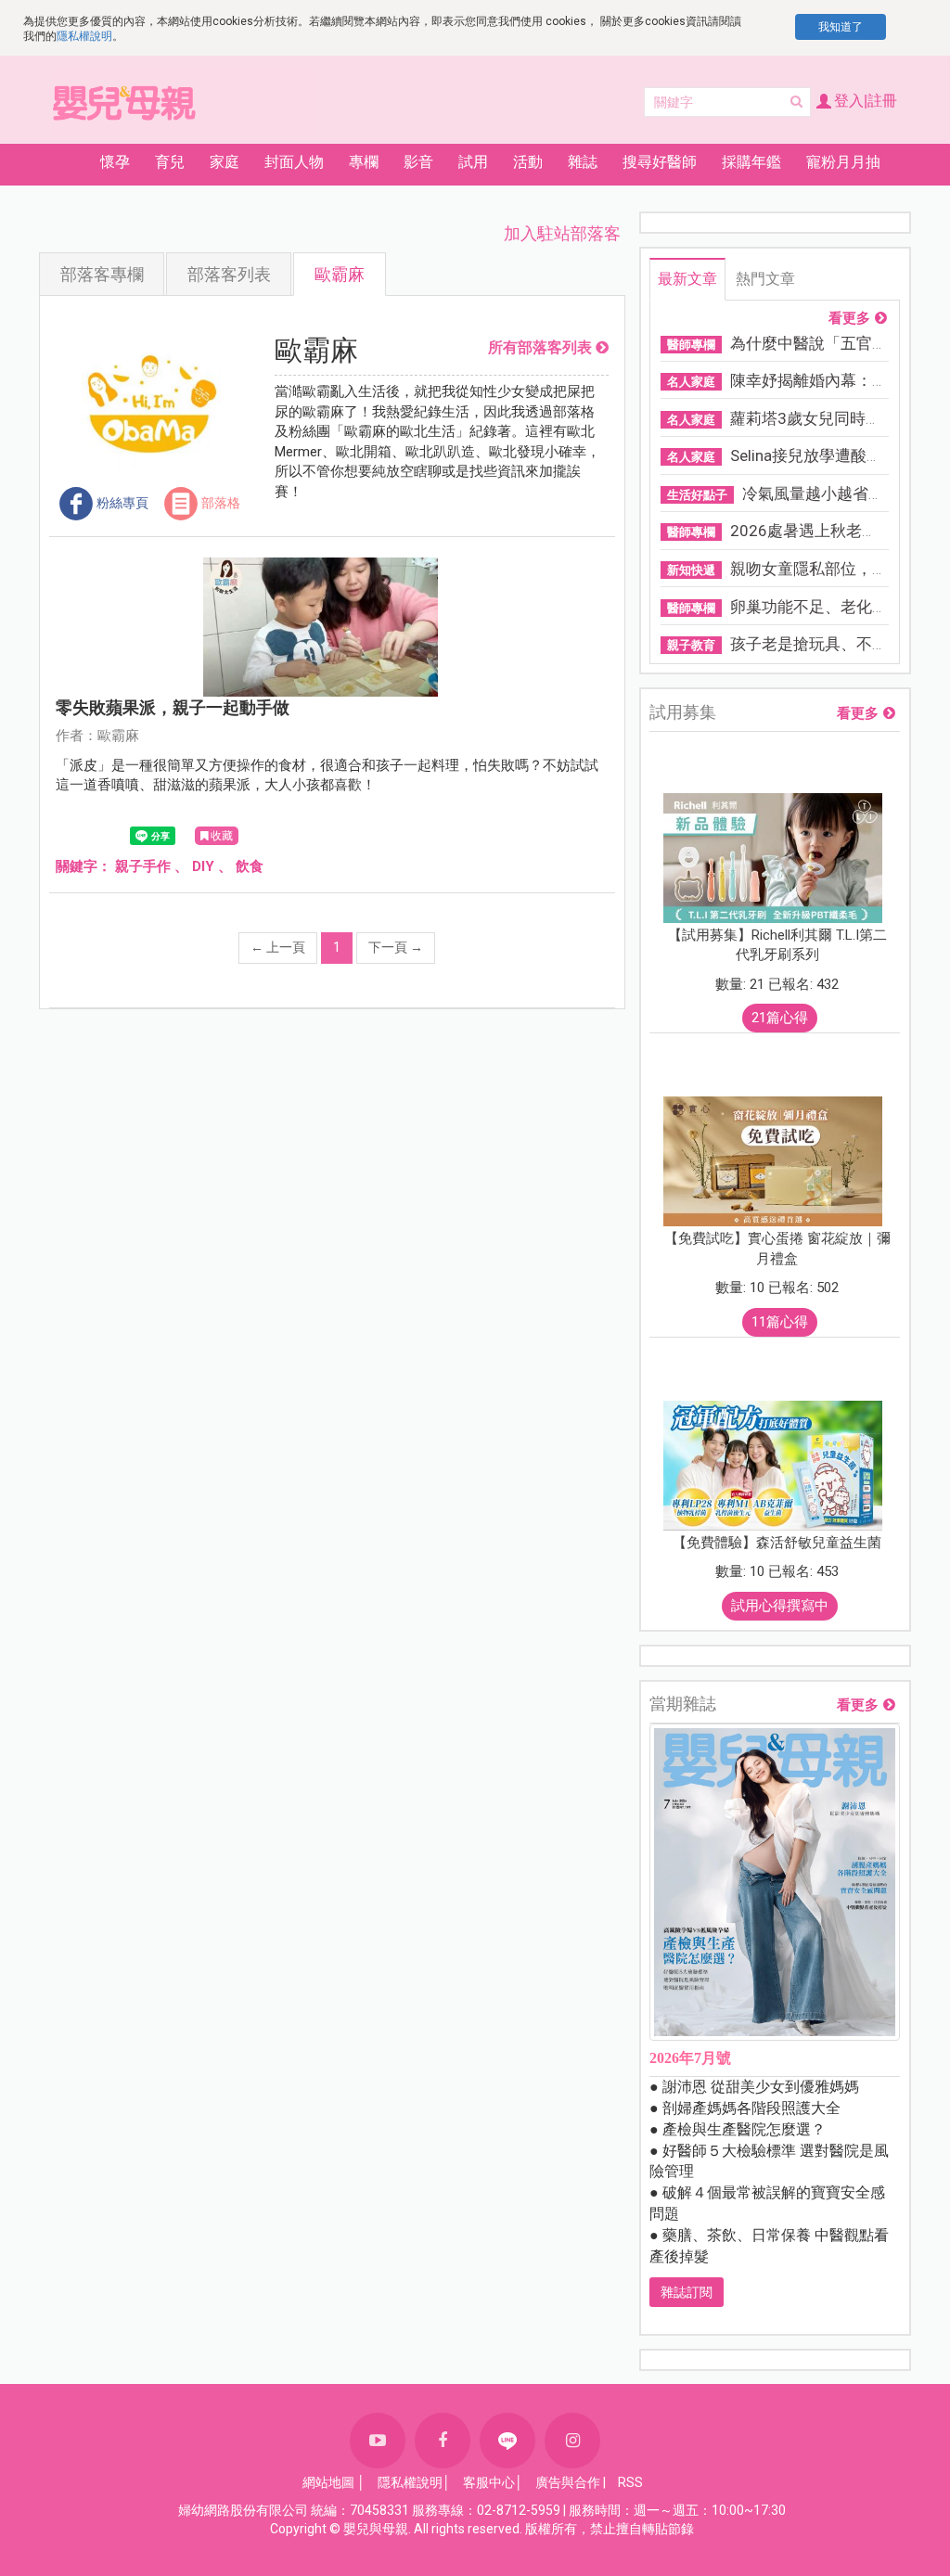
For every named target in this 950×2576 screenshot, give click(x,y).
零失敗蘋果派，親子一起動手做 (173, 707)
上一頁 (278, 947)
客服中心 (489, 2482)
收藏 (222, 836)
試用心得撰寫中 (780, 1606)
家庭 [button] (225, 162)
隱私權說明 (84, 36)
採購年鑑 (751, 162)
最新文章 (687, 279)
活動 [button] (528, 162)
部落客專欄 (102, 274)
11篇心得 (780, 1322)
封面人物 (294, 162)
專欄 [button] (364, 162)
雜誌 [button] (583, 162)
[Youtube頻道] (378, 2441)
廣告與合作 (568, 2482)
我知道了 (841, 27)
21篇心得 (780, 1018)
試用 (473, 162)
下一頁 (396, 947)
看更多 (849, 319)
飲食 (250, 866)
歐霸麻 (340, 274)
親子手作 (143, 866)
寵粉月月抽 (843, 162)
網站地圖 (328, 2482)
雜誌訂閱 (687, 2292)
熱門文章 (765, 279)
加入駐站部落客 (562, 233)
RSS (630, 2482)
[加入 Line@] (507, 2441)
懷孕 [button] (115, 162)
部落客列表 (229, 274)
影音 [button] (418, 162)
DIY (203, 866)
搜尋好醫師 (660, 162)
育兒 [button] (170, 162)
